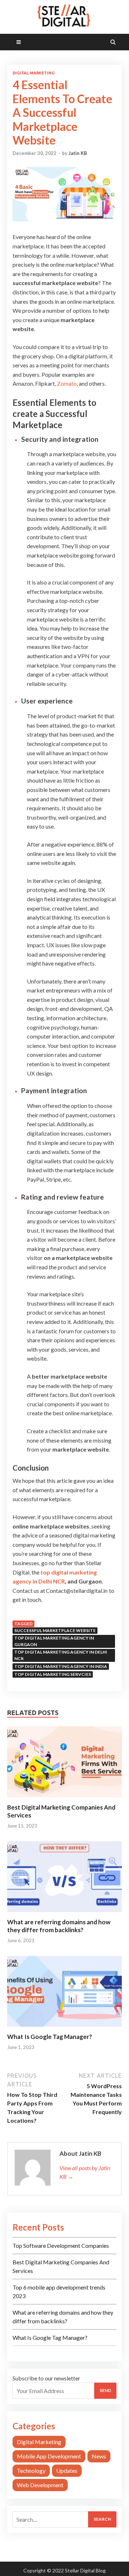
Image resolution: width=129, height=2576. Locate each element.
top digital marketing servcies (53, 1674)
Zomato (67, 383)
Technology (31, 2470)
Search (102, 2519)
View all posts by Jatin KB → (85, 2172)
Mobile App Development (49, 2456)
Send (105, 2390)
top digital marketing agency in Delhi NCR (61, 1655)
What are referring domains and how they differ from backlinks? (59, 1926)
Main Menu (39, 42)
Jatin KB (78, 153)
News (99, 2456)
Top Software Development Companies (61, 2245)
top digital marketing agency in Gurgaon (54, 1641)
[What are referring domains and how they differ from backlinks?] (64, 1914)
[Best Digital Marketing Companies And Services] (64, 1799)
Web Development (40, 2485)
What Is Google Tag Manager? (50, 2037)
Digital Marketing (34, 73)
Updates (67, 2470)
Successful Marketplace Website (55, 1630)
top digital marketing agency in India (61, 1666)
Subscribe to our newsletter (46, 2378)
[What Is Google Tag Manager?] (64, 2028)
